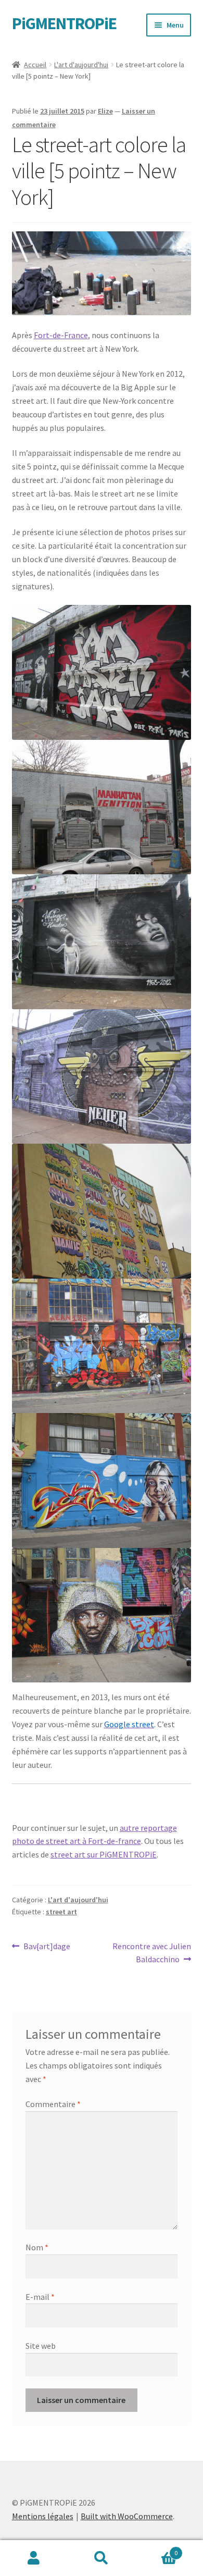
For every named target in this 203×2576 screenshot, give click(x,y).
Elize (105, 111)
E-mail (40, 2297)
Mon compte (34, 2558)
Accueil (35, 65)
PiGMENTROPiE (64, 23)
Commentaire (53, 2104)
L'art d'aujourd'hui (81, 65)
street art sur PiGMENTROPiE (104, 1854)
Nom (37, 2247)
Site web (41, 2346)
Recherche (102, 2558)
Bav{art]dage (47, 1947)
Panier (156, 2549)
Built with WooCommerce (127, 2516)
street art (61, 1912)
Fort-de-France (61, 335)
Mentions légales (43, 2516)
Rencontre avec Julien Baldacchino (151, 1953)
